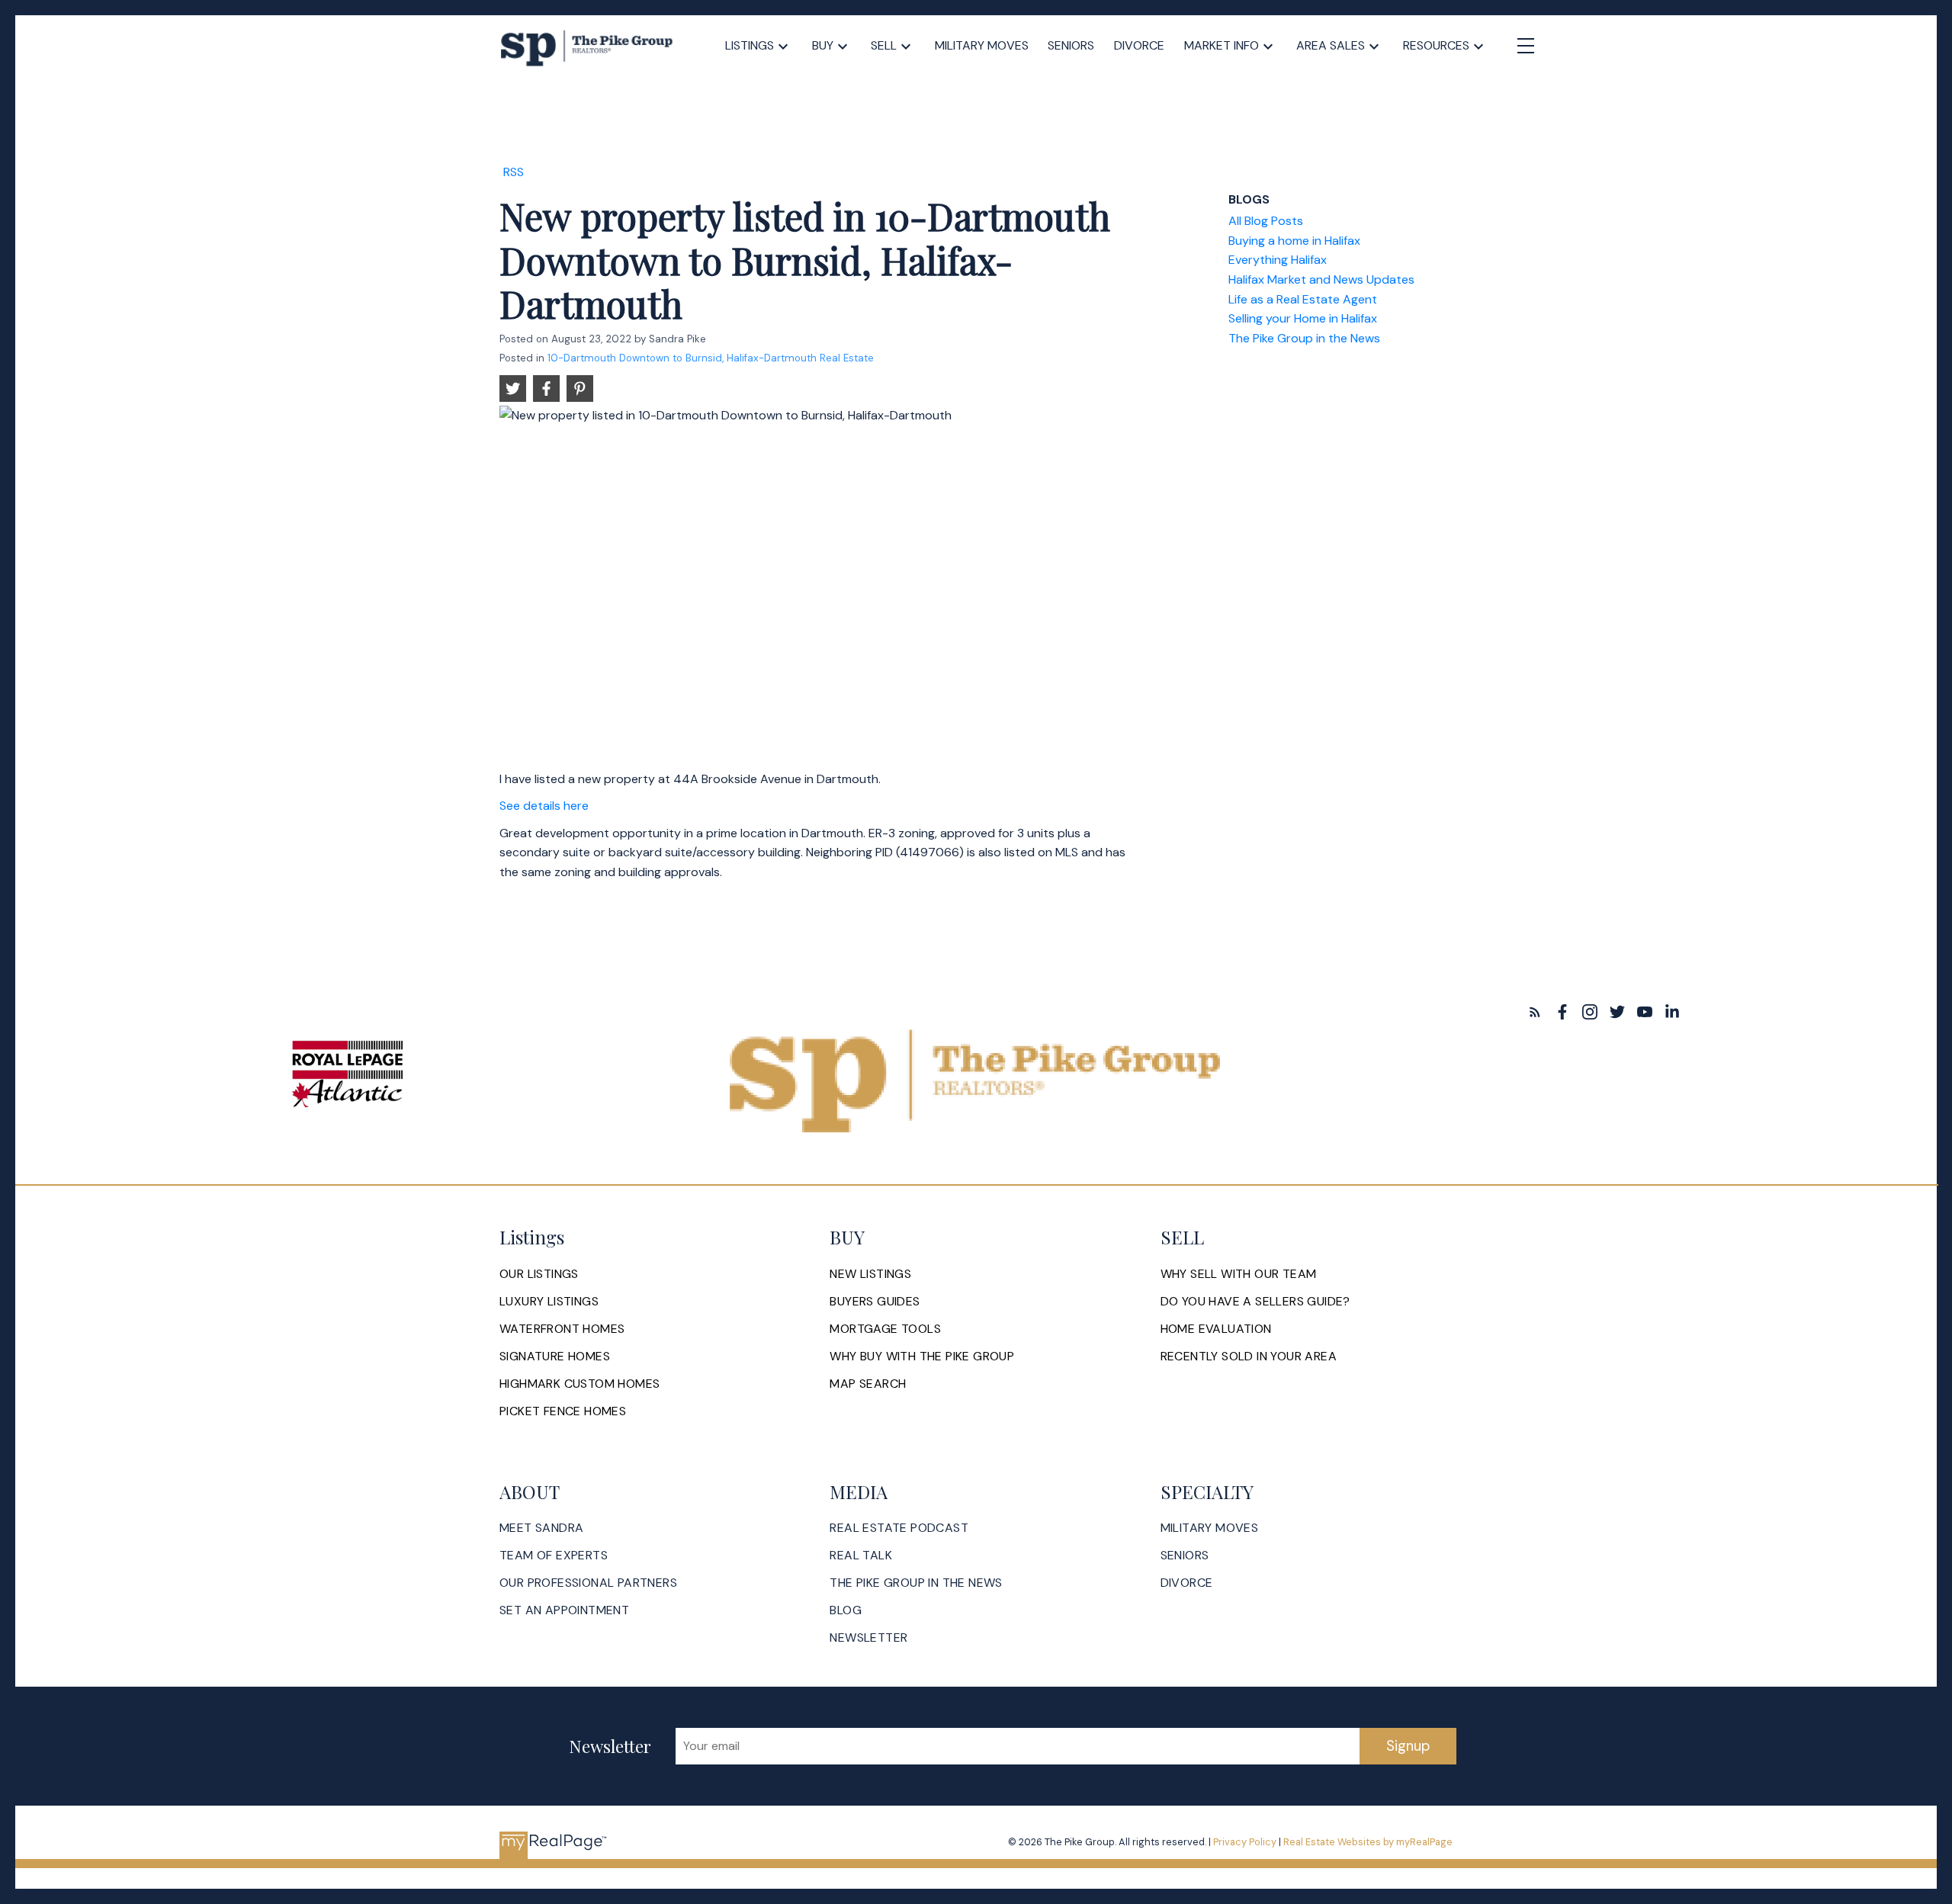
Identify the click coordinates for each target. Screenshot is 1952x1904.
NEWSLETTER (868, 1638)
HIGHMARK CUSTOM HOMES (579, 1384)
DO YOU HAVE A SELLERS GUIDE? (1255, 1302)
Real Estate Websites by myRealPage (1368, 1842)
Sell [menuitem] (884, 45)
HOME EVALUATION (1216, 1329)
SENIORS (1185, 1556)
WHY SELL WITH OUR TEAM (1239, 1274)
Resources (1436, 45)
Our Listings (539, 1274)
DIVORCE (1187, 1583)
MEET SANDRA (541, 1528)
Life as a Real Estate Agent (1303, 299)
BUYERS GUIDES (875, 1302)
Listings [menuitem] (750, 45)
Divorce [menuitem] (1139, 45)
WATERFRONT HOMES (562, 1329)
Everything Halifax (1278, 260)
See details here (544, 806)
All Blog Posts (1266, 221)
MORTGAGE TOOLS (885, 1329)
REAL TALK (861, 1556)
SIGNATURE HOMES (555, 1357)
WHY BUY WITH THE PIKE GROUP (922, 1357)
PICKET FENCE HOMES (563, 1411)
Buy (823, 45)
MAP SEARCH (868, 1384)
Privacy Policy (1245, 1842)
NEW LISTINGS (870, 1274)
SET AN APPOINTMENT (564, 1610)
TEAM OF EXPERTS (554, 1556)
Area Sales (1331, 45)
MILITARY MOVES (1210, 1528)
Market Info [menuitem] (1222, 45)
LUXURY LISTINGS (549, 1302)
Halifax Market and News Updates (1321, 279)
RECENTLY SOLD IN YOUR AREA (1249, 1357)
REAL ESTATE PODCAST (899, 1528)
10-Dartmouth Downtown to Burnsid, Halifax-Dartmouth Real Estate (711, 358)
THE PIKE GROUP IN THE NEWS (916, 1583)
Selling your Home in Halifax (1303, 318)
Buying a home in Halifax (1294, 241)
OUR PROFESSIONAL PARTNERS (588, 1583)
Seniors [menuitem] (1071, 45)
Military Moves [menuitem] (982, 45)
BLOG (846, 1610)
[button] (1535, 1012)
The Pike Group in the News (1304, 338)
